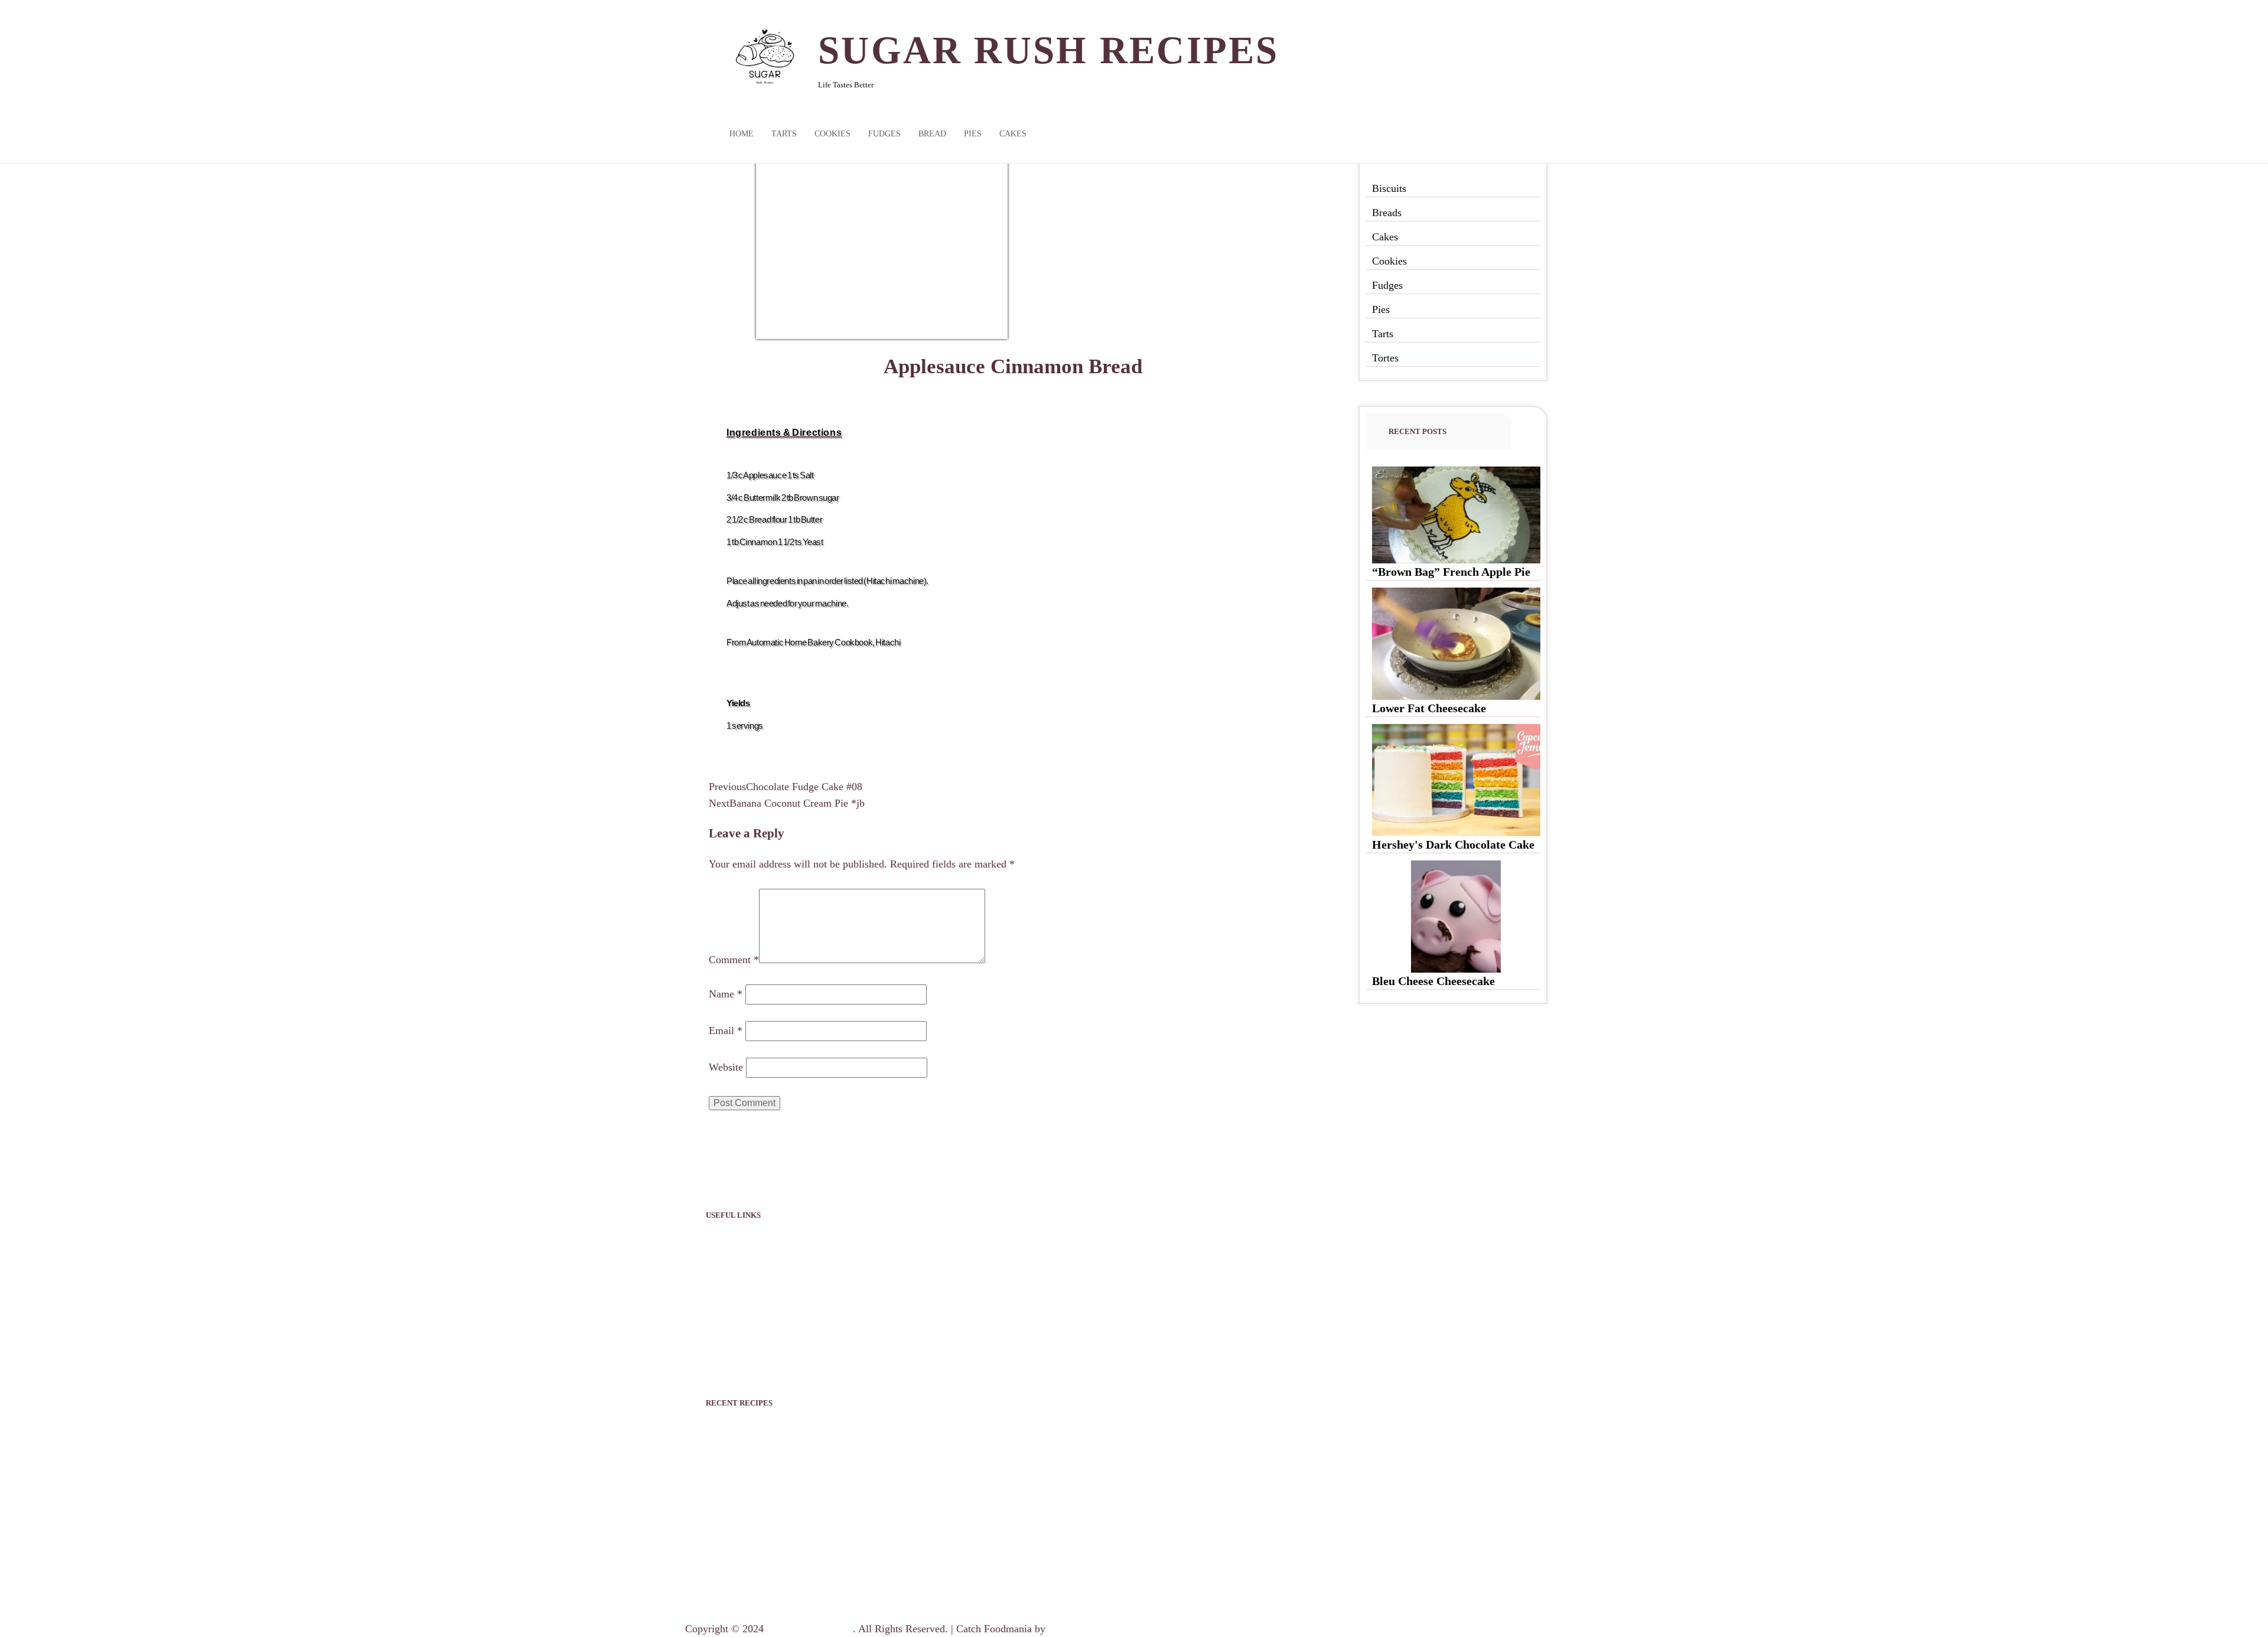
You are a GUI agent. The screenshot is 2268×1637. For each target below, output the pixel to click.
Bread (932, 134)
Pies (973, 134)
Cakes (1013, 134)
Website (726, 1067)
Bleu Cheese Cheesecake (1433, 981)
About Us (726, 1274)
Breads (1387, 213)
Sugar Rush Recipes (1049, 50)
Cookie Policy (736, 1331)
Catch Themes (1079, 1629)
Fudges (884, 134)
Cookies (832, 134)
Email (726, 1031)
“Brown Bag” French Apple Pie (1451, 572)
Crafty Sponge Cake (757, 1547)
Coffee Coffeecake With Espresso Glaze (806, 1576)
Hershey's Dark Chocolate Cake (1453, 844)
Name (726, 994)
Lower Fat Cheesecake (1429, 708)
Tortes (1385, 358)
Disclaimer (729, 1303)
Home (742, 134)
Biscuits (1389, 188)
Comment (734, 960)
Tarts (784, 134)
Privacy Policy (737, 1246)
